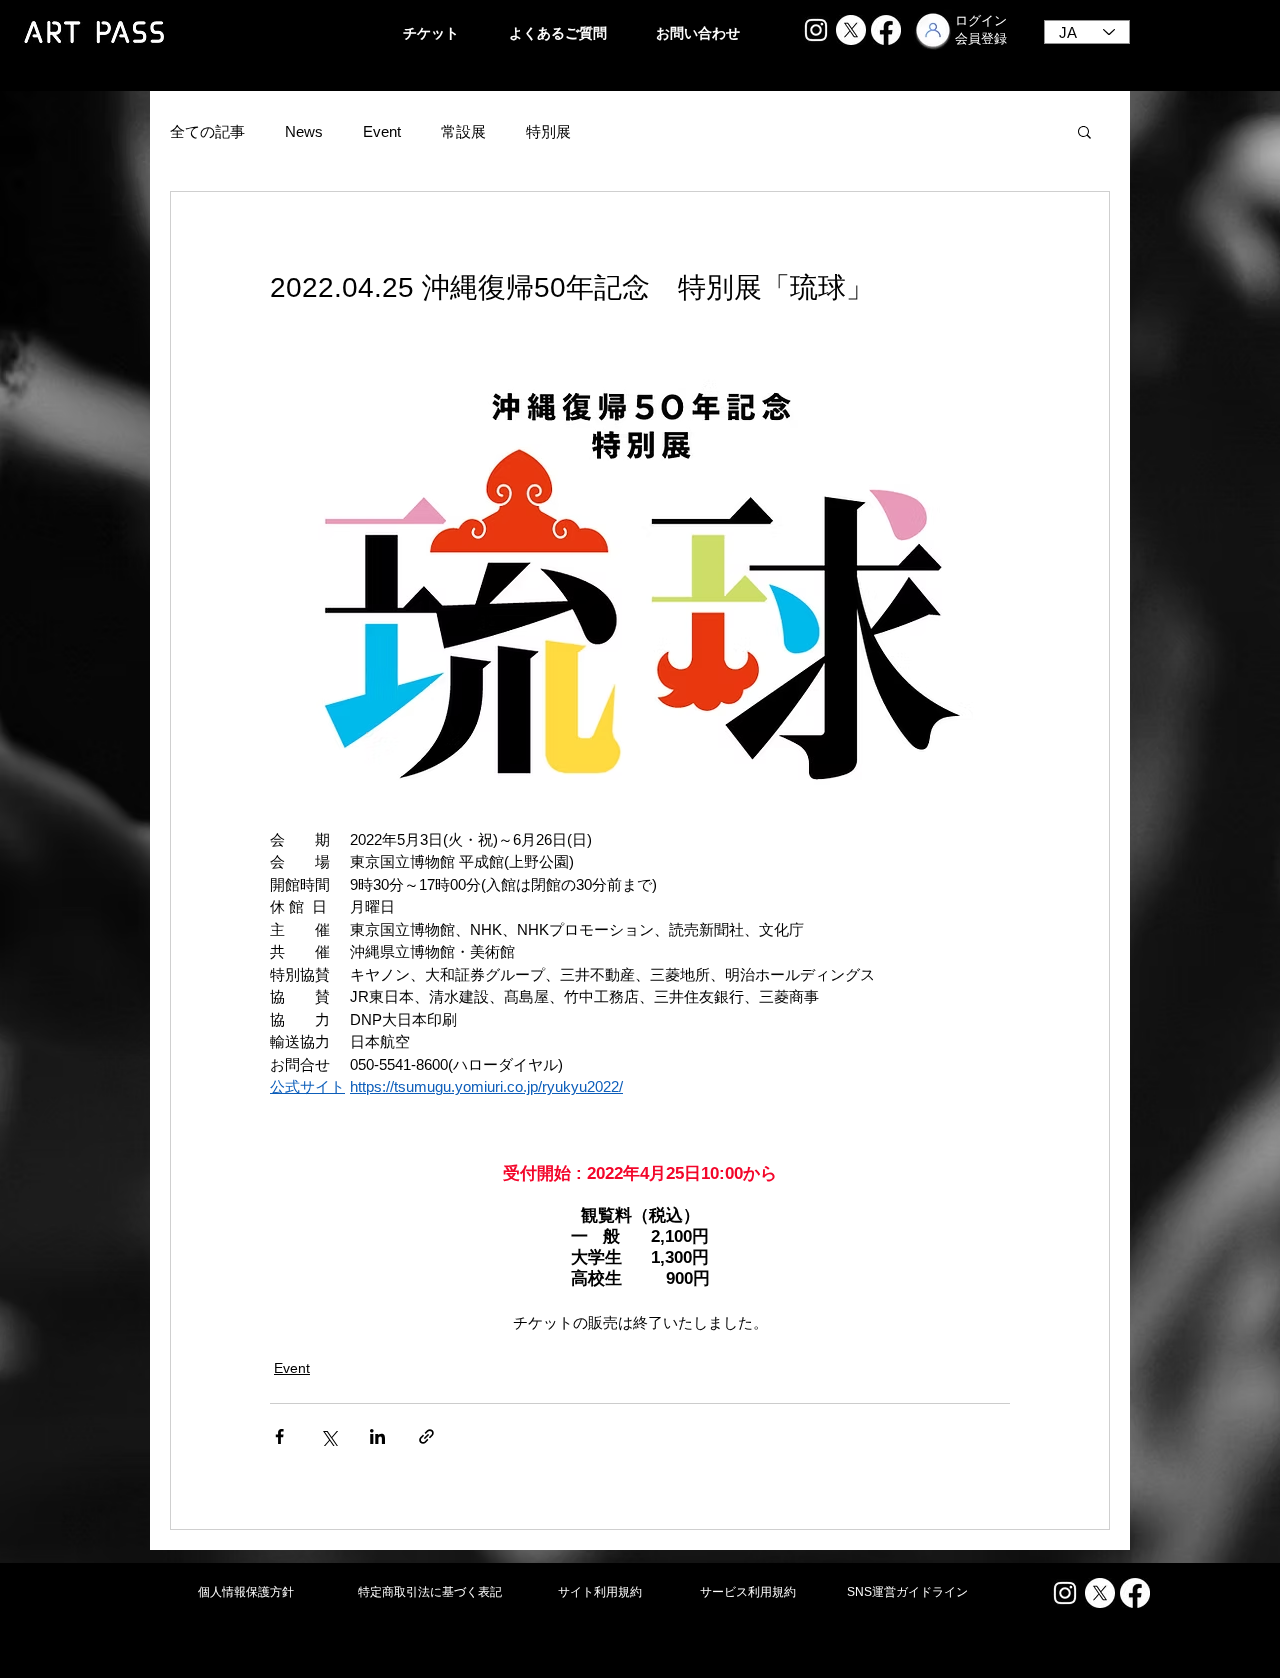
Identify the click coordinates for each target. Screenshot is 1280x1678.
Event (382, 131)
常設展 (463, 131)
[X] (851, 30)
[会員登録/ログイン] (933, 30)
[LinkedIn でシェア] (377, 1436)
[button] (1084, 131)
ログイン (981, 20)
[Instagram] (816, 30)
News (304, 131)
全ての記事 (207, 131)
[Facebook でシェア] (279, 1436)
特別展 (548, 131)
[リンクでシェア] (426, 1436)
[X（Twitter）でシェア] (328, 1436)
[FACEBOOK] (886, 30)
